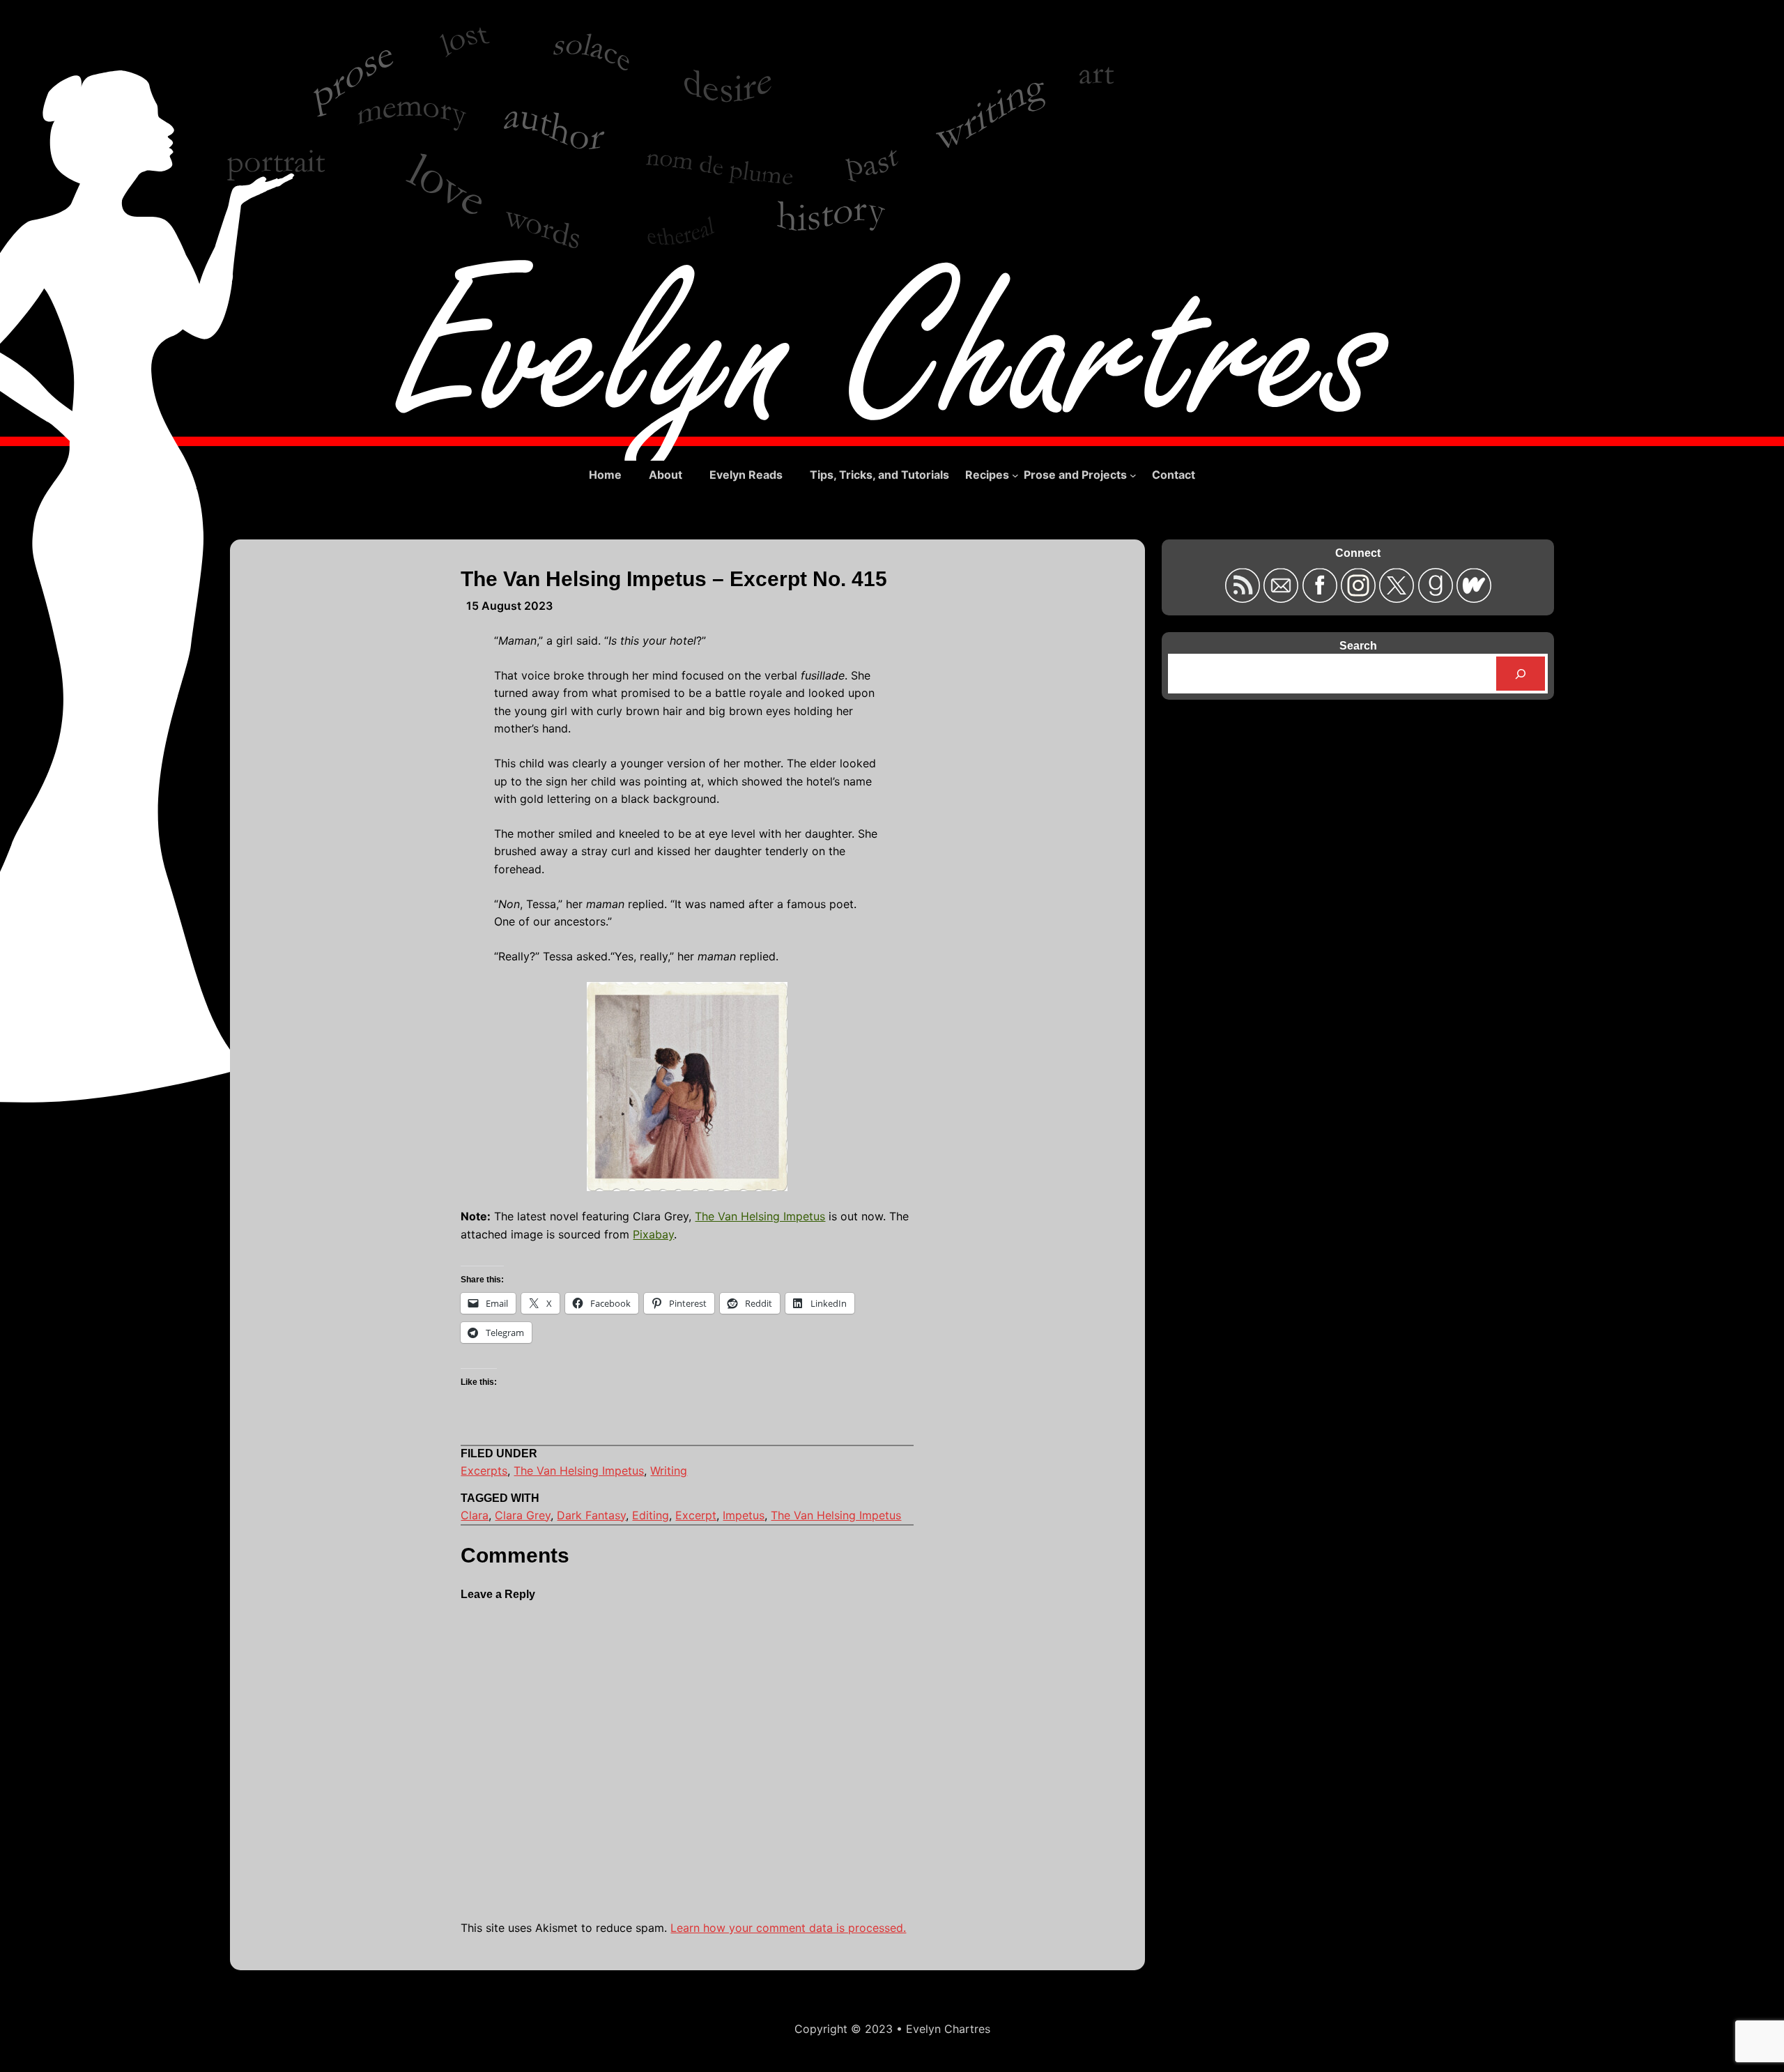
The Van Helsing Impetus (760, 1216)
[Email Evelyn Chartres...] (1283, 598)
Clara (475, 1515)
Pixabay (653, 1234)
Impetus (744, 1515)
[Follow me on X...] (1398, 598)
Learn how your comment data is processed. (788, 1928)
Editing (651, 1515)
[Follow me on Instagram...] (1360, 598)
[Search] (1521, 674)
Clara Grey (523, 1515)
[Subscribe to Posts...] (1244, 598)
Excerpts (484, 1471)
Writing (669, 1471)
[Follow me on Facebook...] (1321, 598)
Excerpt (696, 1515)
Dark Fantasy (591, 1515)
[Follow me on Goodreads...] (1437, 598)
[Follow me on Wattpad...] (1474, 598)
